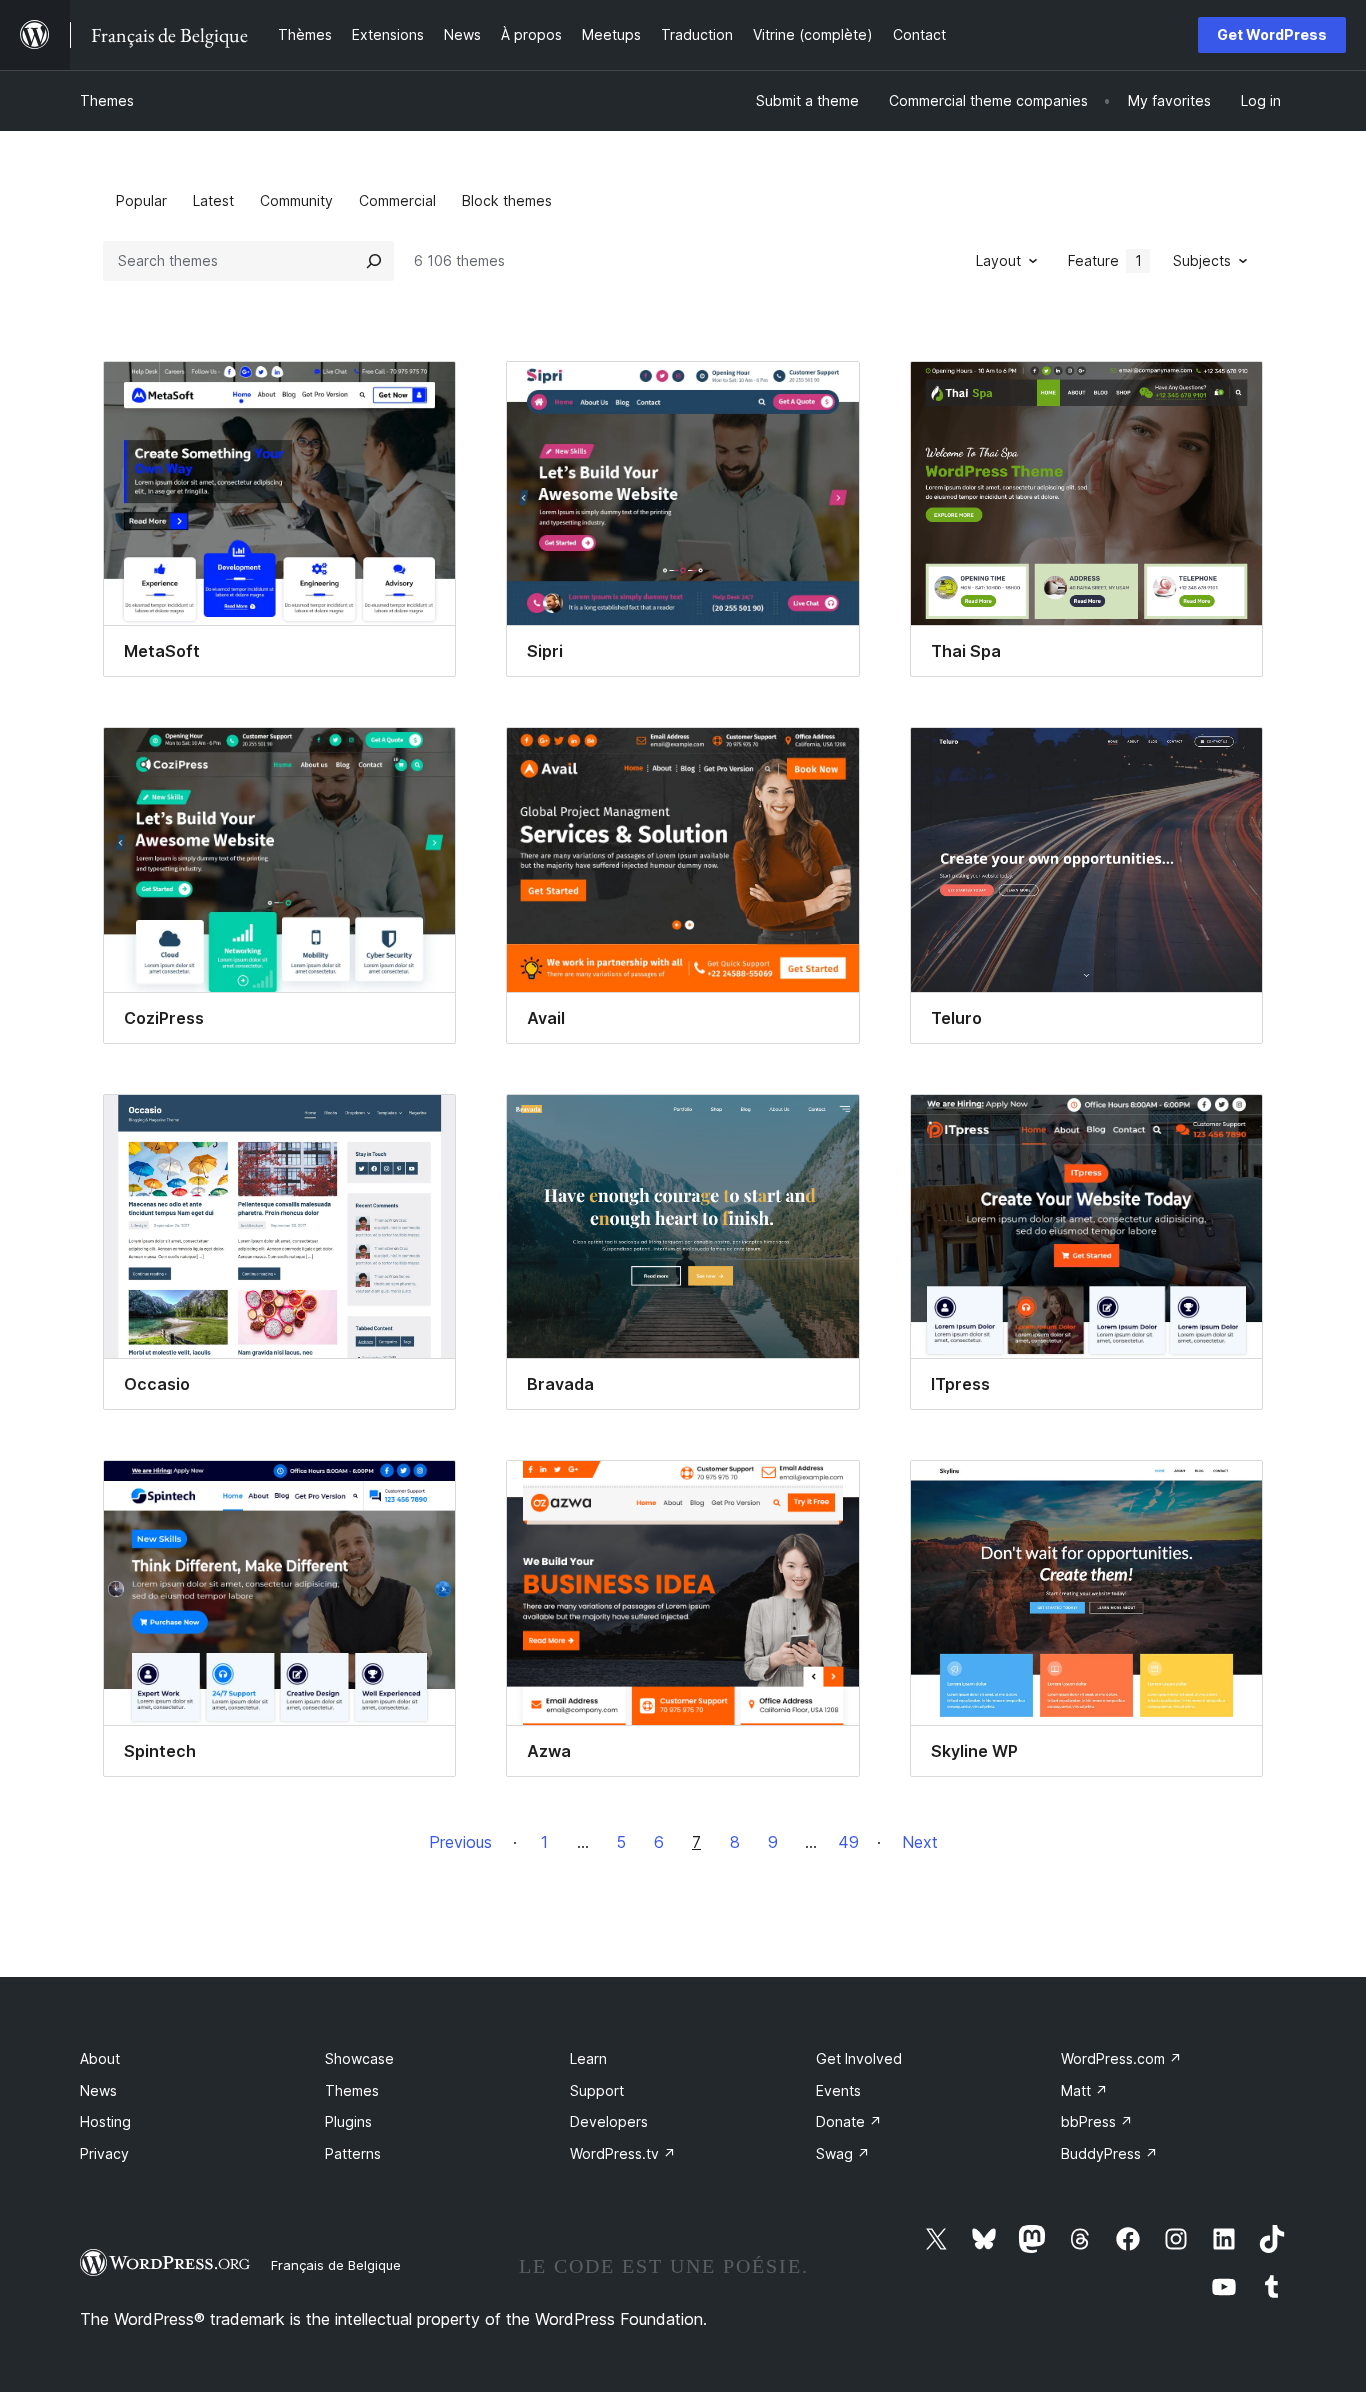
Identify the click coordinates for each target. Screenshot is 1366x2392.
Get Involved (859, 2058)
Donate (849, 2121)
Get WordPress (1272, 34)
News (98, 2090)
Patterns (353, 2153)
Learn (588, 2058)
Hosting (105, 2121)
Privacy (104, 2153)
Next (920, 1842)
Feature (1105, 260)
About (100, 2058)
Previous (460, 1842)
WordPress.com (1121, 2058)
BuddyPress (1109, 2153)
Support (597, 2090)
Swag (843, 2153)
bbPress (1097, 2121)
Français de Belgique (336, 2265)
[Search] (374, 261)
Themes (107, 100)
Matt (1084, 2090)
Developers (609, 2121)
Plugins (348, 2121)
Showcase (359, 2058)
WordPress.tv (623, 2153)
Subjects (1202, 260)
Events (838, 2090)
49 (848, 1842)
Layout (998, 260)
